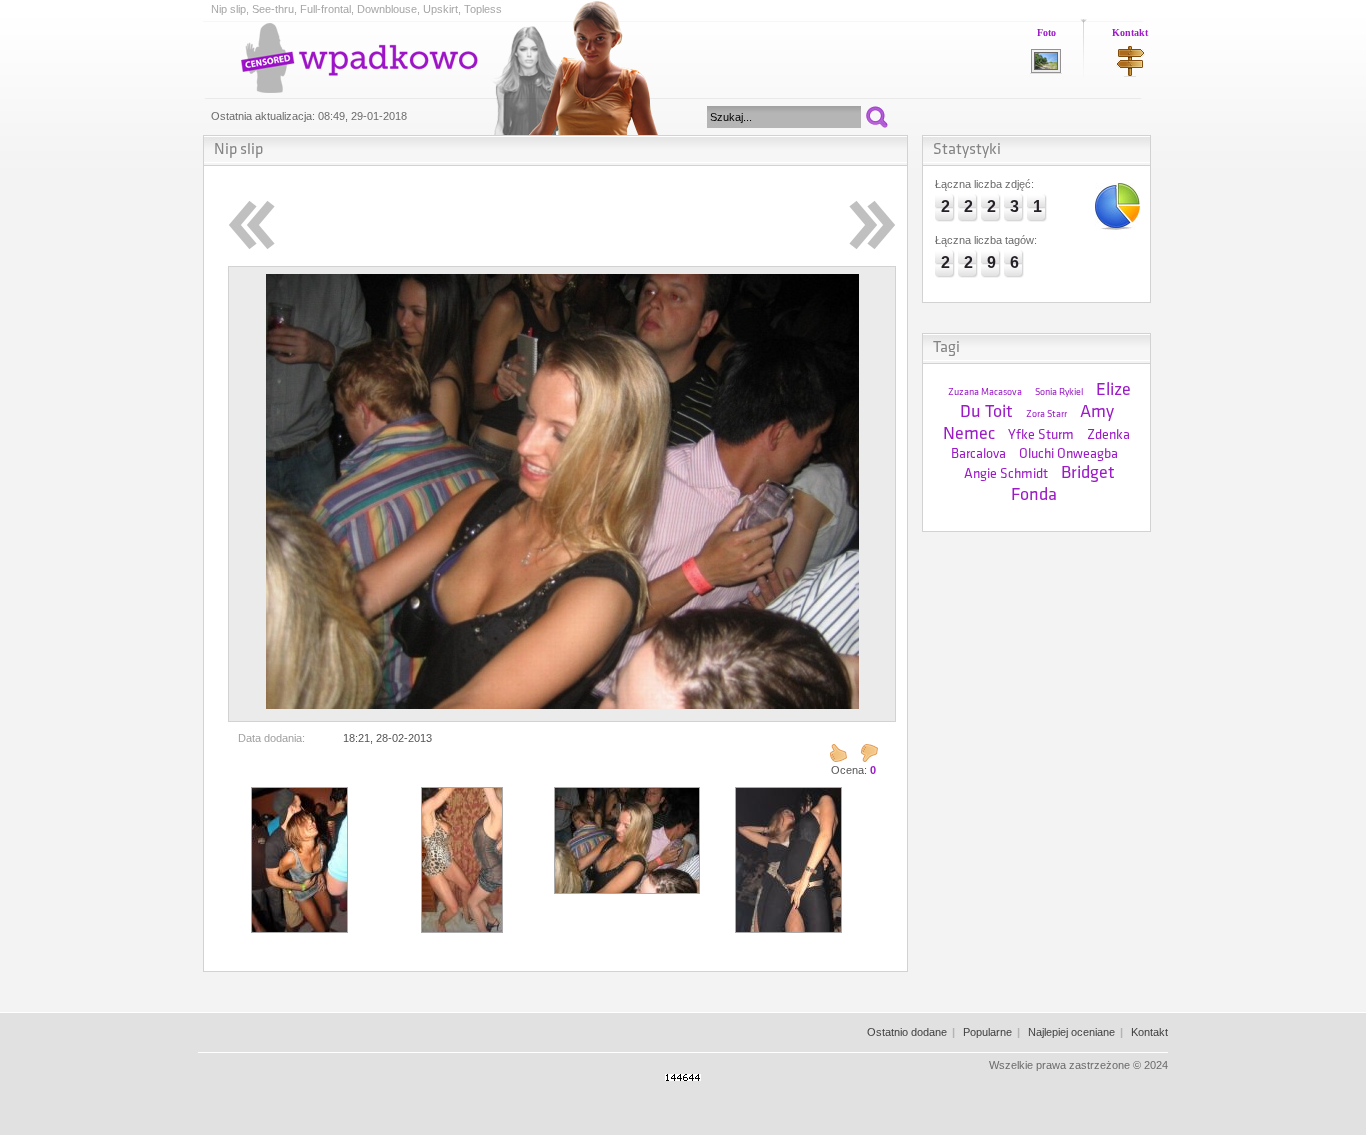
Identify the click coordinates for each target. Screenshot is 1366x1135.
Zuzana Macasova (985, 392)
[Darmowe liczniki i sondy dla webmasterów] (683, 1077)
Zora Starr (1046, 414)
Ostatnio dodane (907, 1032)
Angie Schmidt (1006, 474)
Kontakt (1130, 32)
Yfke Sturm (1041, 435)
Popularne (987, 1032)
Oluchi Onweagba (1068, 454)
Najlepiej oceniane (1071, 1032)
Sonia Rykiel (1059, 392)
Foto (1046, 32)
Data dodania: (271, 738)
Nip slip (238, 150)
